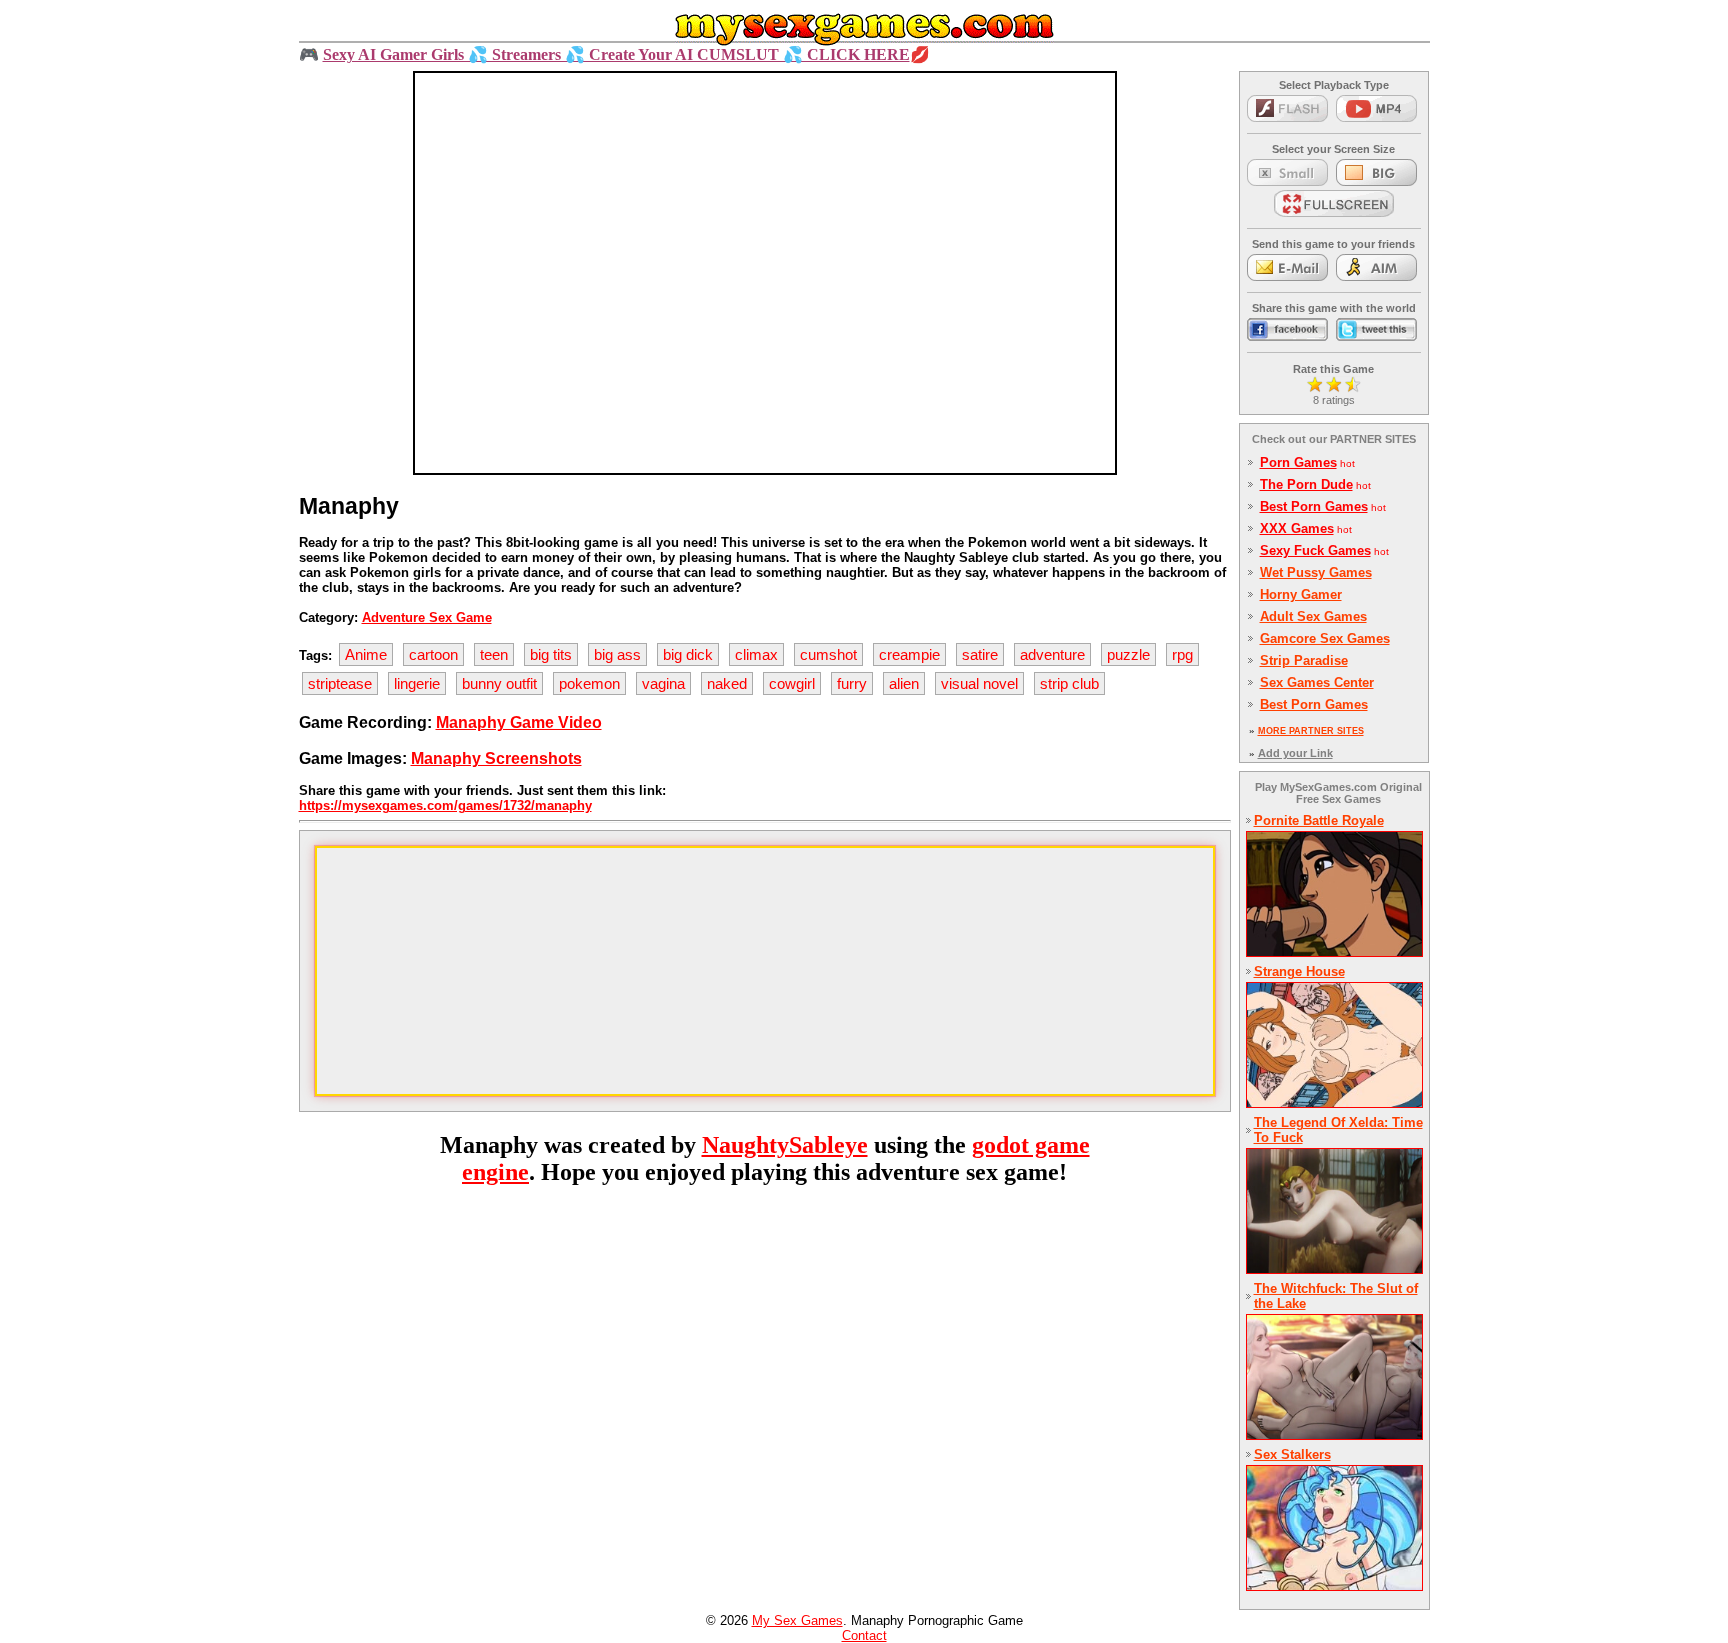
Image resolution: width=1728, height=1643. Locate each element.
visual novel (979, 683)
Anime (366, 654)
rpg (1182, 654)
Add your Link (1295, 753)
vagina (663, 683)
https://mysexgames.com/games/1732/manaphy (445, 805)
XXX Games (1297, 528)
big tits (551, 654)
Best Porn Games (1314, 506)
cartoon (433, 654)
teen (494, 654)
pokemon (589, 683)
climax (756, 654)
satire (980, 654)
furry (852, 683)
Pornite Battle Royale (1319, 820)
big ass (617, 654)
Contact (864, 1635)
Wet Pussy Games (1316, 572)
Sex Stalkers (1292, 1454)
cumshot (828, 654)
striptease (340, 683)
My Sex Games (797, 1620)
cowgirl (792, 683)
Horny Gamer (1301, 594)
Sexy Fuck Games (1315, 550)
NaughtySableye (785, 1145)
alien (904, 683)
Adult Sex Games (1313, 616)
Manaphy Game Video (519, 722)
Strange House (1299, 971)
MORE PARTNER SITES (1311, 731)
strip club (1069, 683)
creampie (909, 654)
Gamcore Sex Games (1325, 638)
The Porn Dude (1306, 484)
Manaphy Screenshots (496, 758)
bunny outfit (499, 683)
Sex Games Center (1317, 682)
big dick (688, 654)
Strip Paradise (1304, 660)
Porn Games (1298, 462)
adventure (1052, 654)
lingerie (417, 683)
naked (727, 683)
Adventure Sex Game (427, 617)
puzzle (1128, 654)
